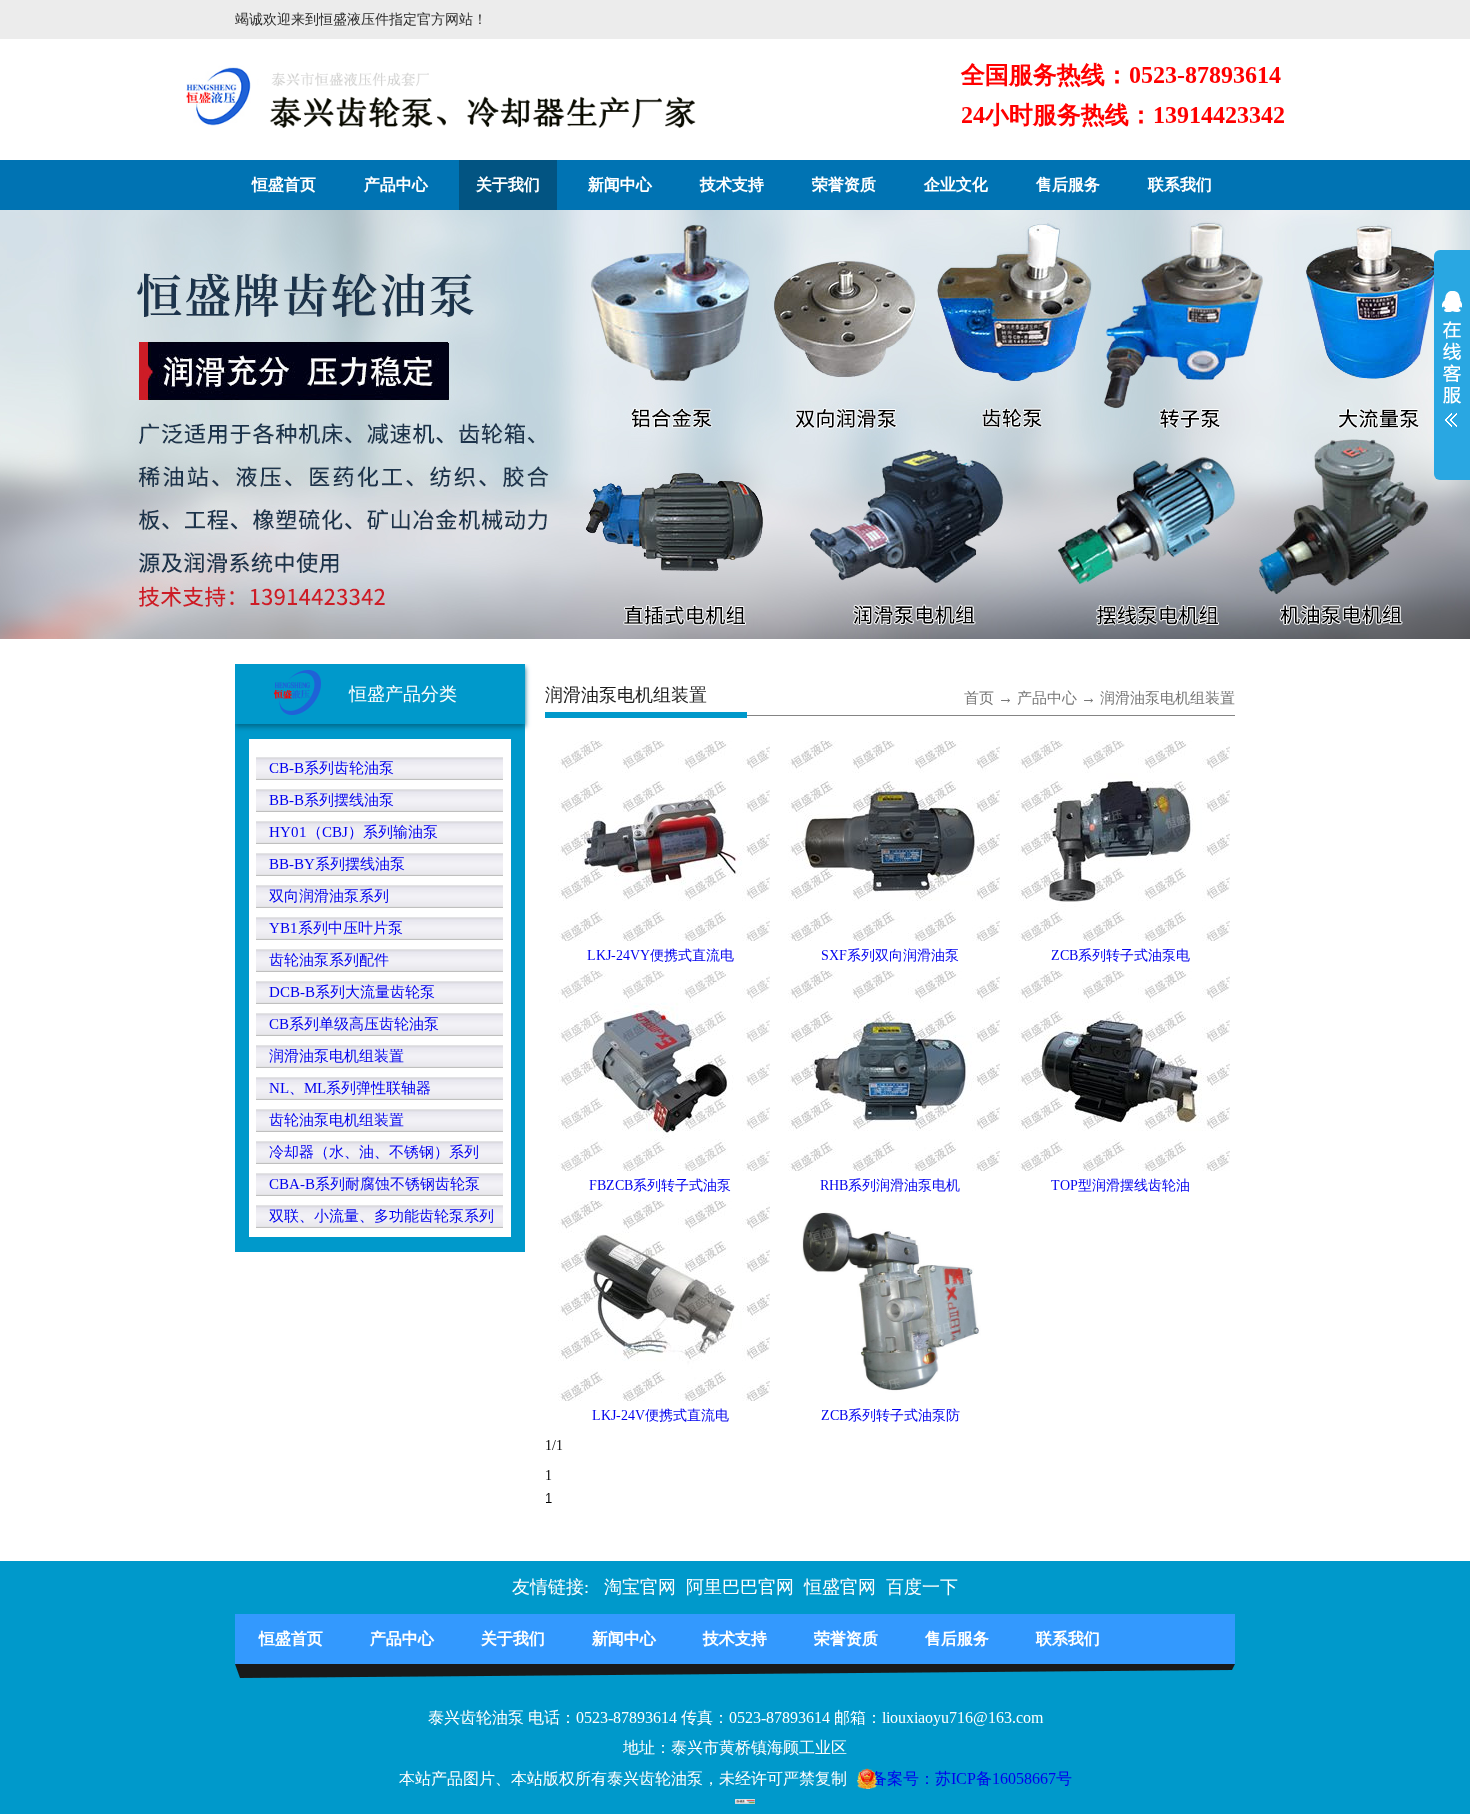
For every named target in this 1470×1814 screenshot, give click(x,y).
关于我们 (508, 184)
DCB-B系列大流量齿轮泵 (352, 992)
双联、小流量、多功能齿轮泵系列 (381, 1216)
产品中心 (396, 184)
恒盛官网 (840, 1587)
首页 (979, 698)
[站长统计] (735, 1793)
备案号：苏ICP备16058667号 (971, 1778)
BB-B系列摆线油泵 (331, 800)
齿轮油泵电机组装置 (336, 1120)
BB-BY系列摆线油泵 (337, 864)
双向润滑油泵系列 (329, 896)
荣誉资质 (844, 184)
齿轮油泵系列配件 (329, 960)
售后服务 (1068, 184)
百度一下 (922, 1587)
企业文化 (956, 184)
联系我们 (1180, 184)
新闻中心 (620, 184)
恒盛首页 (284, 184)
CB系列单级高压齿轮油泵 (354, 1024)
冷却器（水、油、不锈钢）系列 (374, 1152)
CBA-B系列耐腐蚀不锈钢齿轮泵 (374, 1184)
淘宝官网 (640, 1587)
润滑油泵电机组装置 (336, 1056)
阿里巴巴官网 (740, 1587)
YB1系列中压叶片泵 (336, 928)
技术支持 (732, 184)
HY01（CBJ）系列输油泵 (353, 832)
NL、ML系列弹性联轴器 (350, 1088)
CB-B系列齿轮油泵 (331, 768)
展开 (1452, 372)
